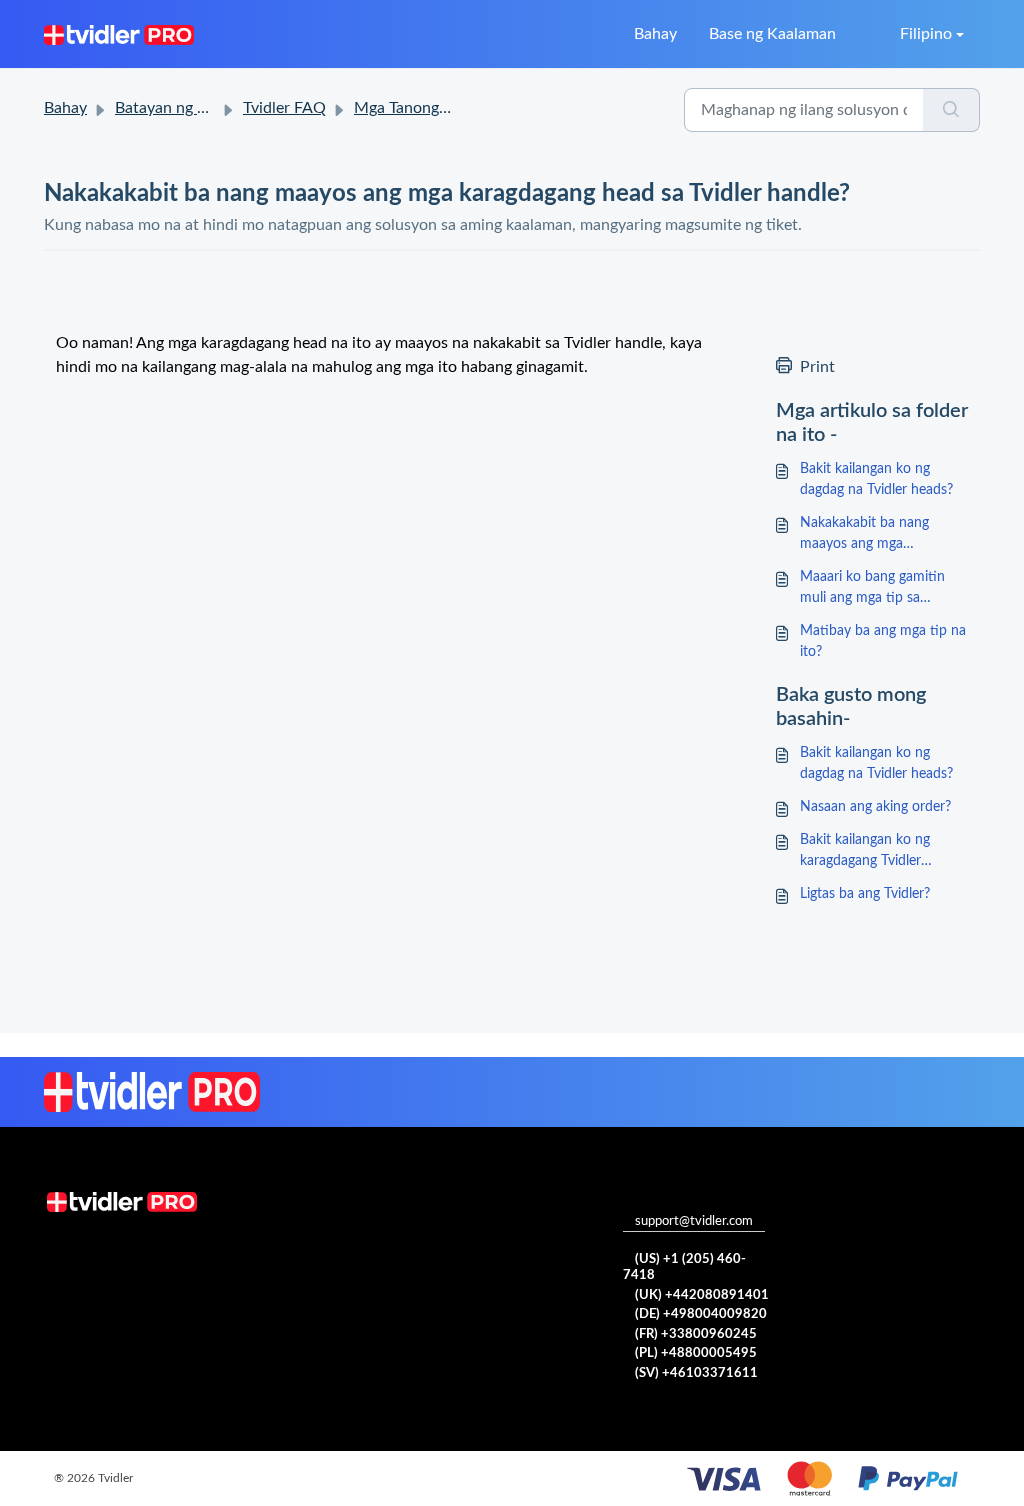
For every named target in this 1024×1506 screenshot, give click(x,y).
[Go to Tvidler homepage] (119, 34)
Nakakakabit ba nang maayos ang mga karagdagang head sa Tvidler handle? (864, 535)
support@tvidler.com (694, 1221)
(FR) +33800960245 (696, 1334)
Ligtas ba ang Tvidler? (865, 894)
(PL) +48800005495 (696, 1353)
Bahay (655, 34)
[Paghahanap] (951, 110)
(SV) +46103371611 (696, 1373)
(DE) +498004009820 (701, 1314)
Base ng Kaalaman (772, 34)
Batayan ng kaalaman (189, 108)
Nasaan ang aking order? (875, 807)
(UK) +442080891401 (702, 1295)
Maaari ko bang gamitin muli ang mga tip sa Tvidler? (872, 589)
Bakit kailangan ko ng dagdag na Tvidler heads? (876, 479)
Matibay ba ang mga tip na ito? (883, 641)
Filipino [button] (926, 34)
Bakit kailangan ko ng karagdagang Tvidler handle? (865, 852)
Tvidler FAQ (284, 108)
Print (817, 367)
